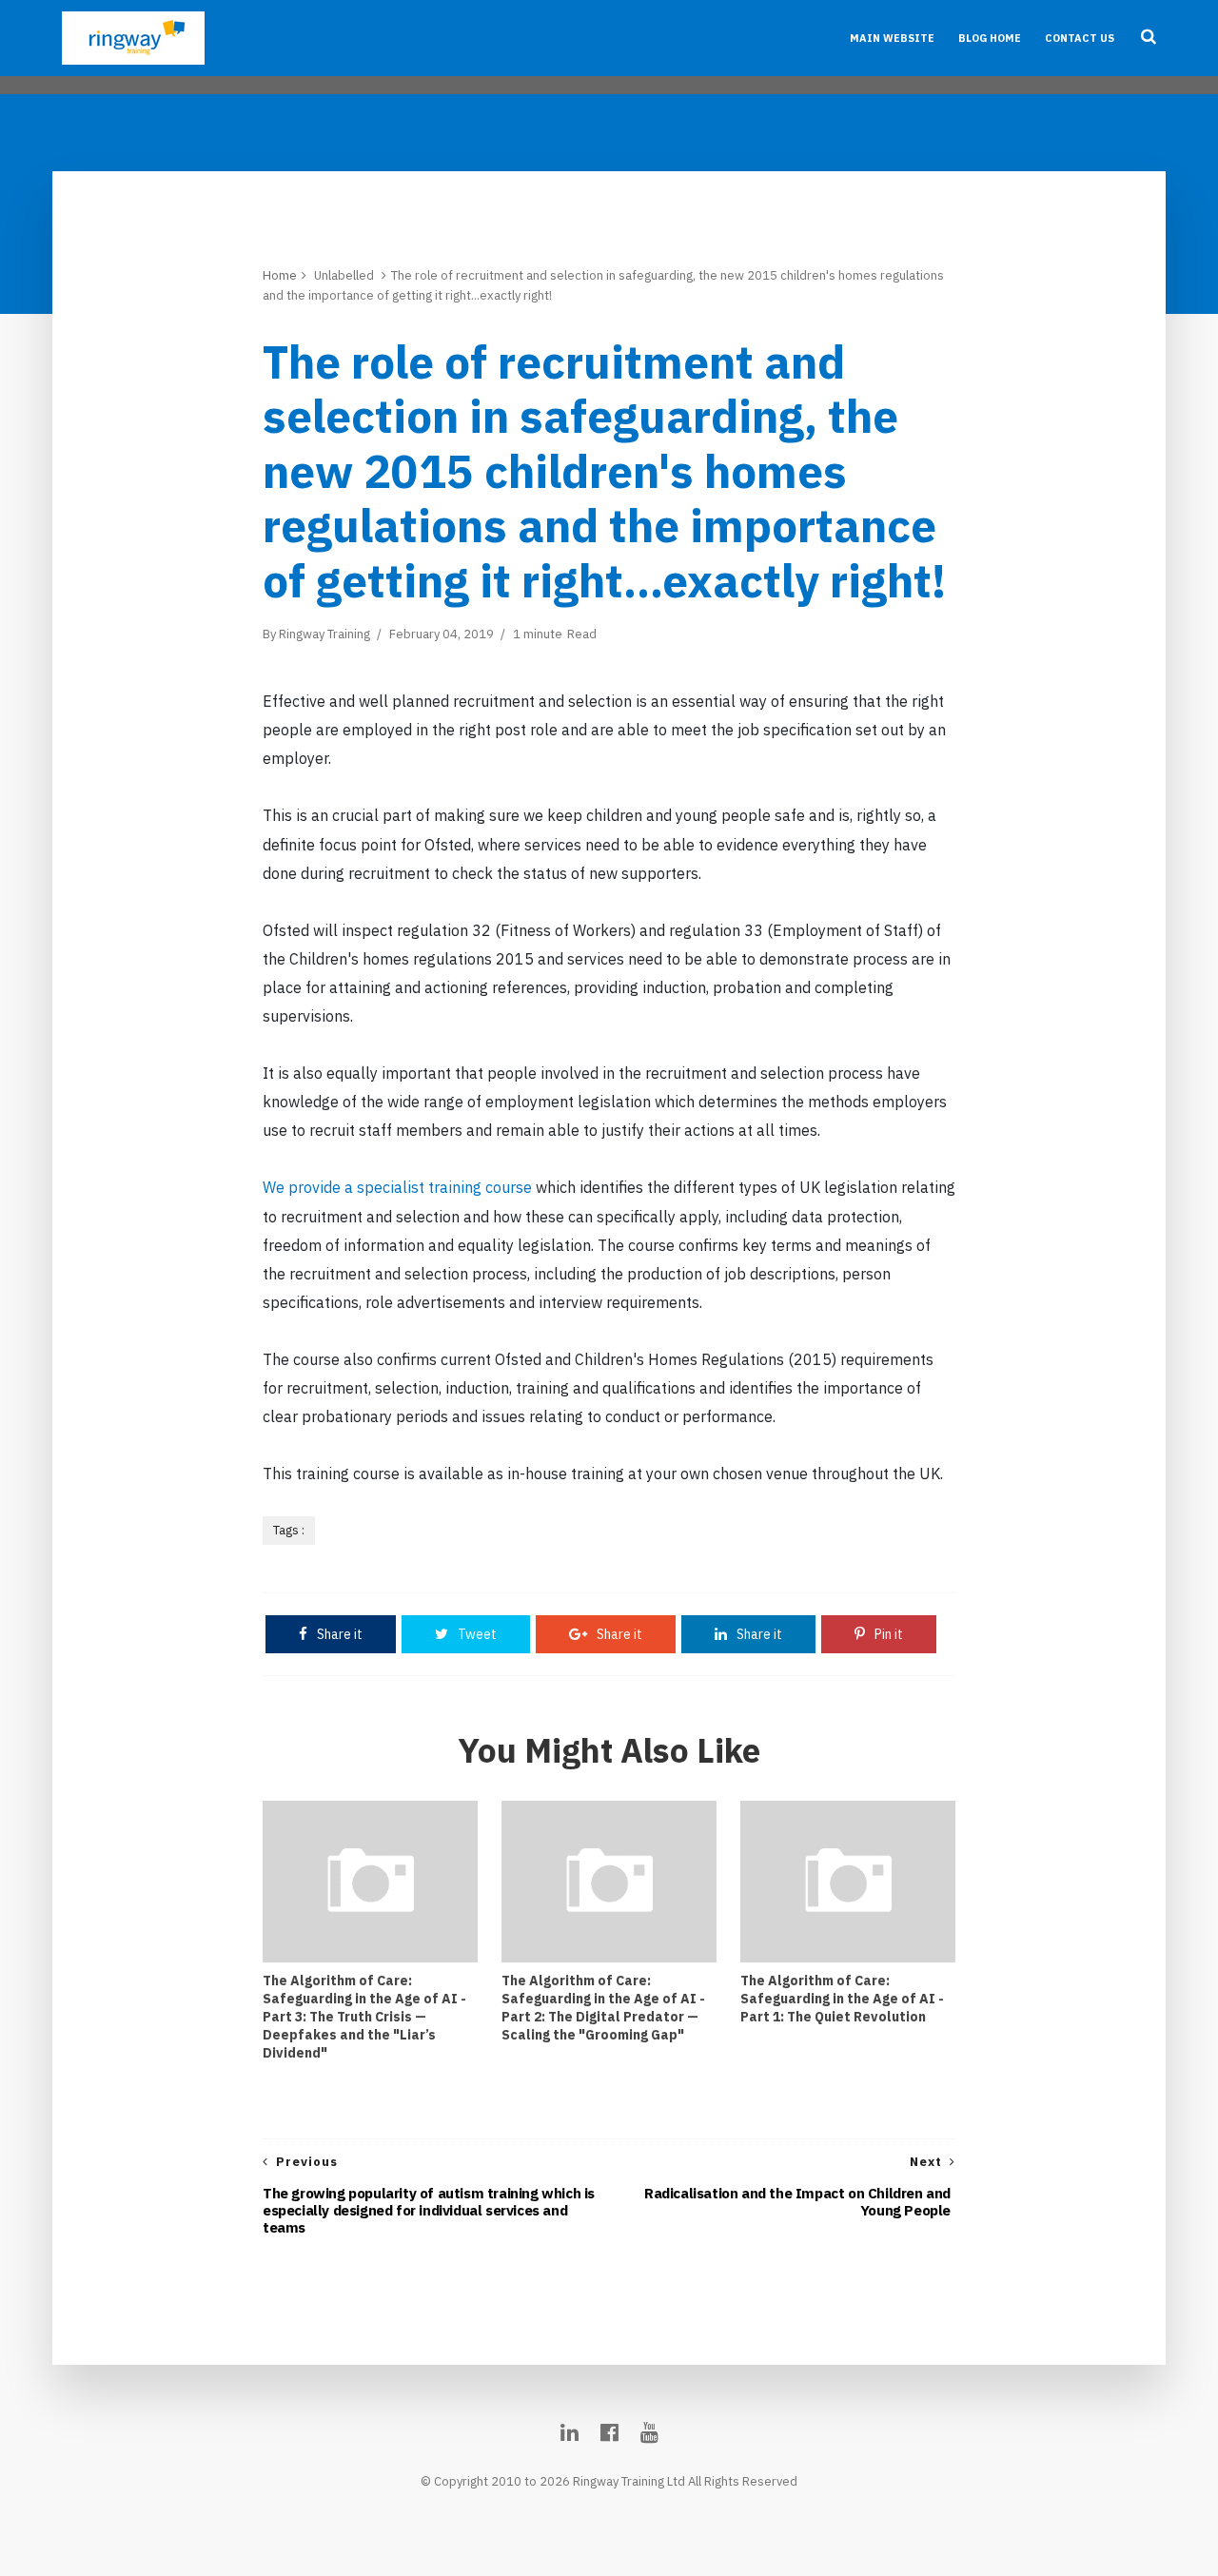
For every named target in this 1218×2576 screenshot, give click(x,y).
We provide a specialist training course (397, 1187)
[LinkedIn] (570, 2432)
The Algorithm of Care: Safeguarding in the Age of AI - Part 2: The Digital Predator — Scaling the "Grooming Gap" (603, 2008)
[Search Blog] (1149, 38)
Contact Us (1080, 38)
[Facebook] (609, 2432)
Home (280, 275)
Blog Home (990, 38)
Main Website (892, 38)
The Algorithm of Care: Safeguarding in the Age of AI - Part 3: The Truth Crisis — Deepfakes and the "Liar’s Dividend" (364, 2017)
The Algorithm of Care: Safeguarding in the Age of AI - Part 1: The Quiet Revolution (842, 1999)
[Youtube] (649, 2432)
